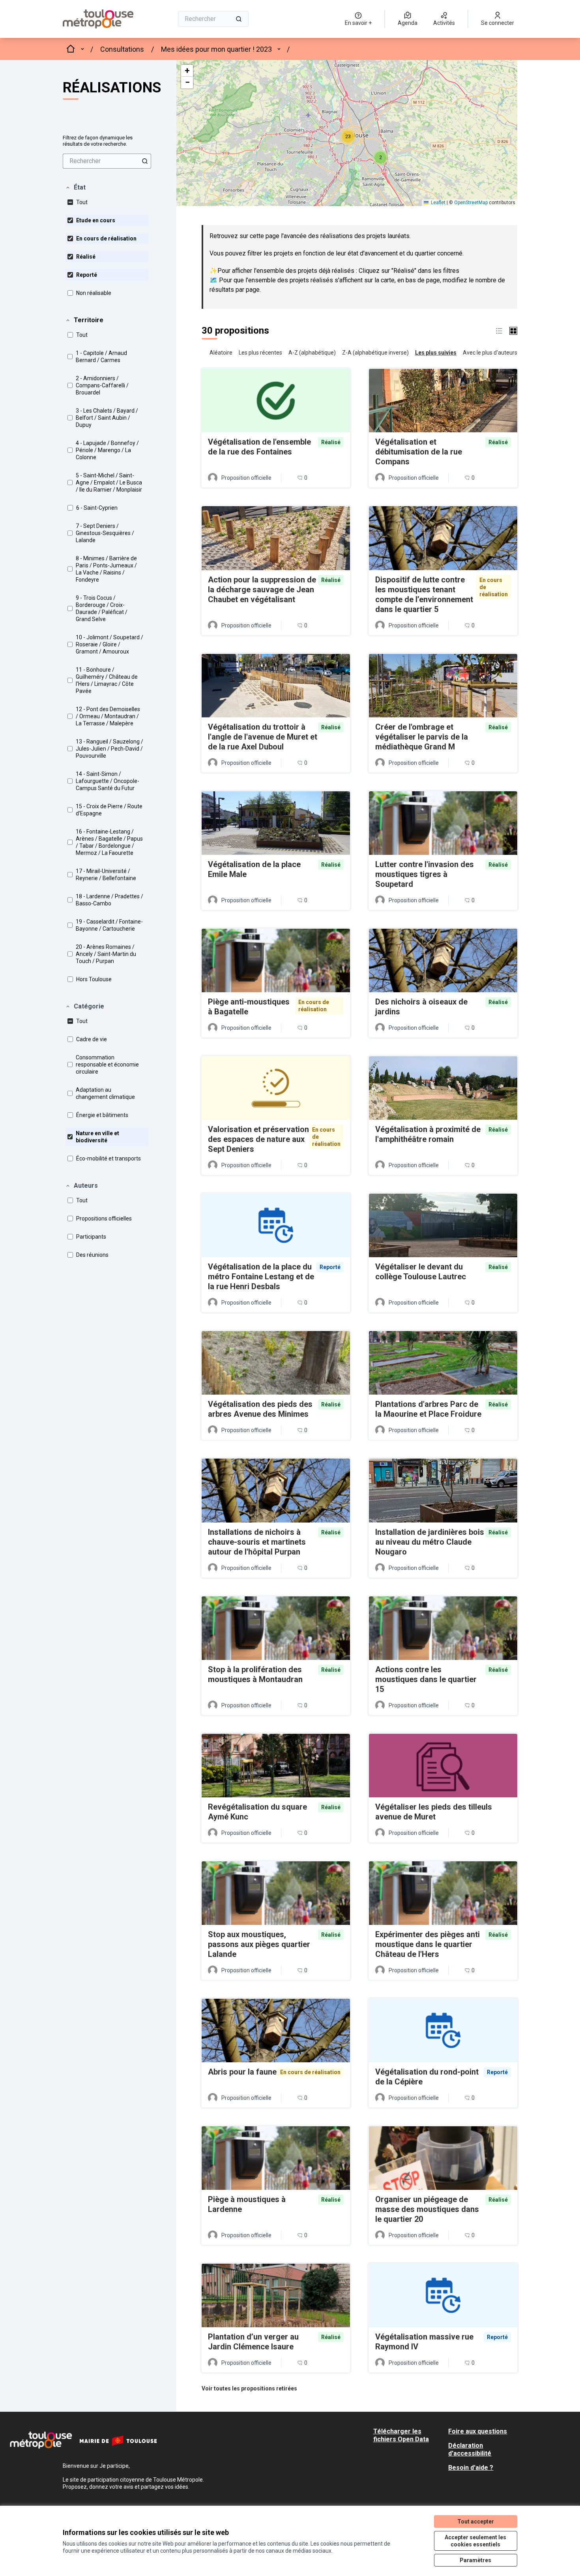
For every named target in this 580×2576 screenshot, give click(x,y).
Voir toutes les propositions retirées (249, 2388)
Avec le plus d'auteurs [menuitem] (490, 353)
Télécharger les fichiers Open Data (401, 2435)
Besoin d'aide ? (471, 2468)
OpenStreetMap (471, 203)
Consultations (122, 49)
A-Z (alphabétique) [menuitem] (312, 353)
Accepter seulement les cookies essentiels (475, 2541)
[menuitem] (107, 161)
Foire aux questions (478, 2431)
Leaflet (438, 203)
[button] (75, 188)
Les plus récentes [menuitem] (260, 353)
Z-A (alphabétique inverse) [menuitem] (375, 353)
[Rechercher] (239, 19)
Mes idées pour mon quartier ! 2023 (216, 49)
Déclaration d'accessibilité (470, 2449)
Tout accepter (476, 2522)
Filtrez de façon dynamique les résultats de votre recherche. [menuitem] (98, 141)
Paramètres (475, 2560)
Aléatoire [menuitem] (221, 353)
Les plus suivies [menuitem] (436, 353)
